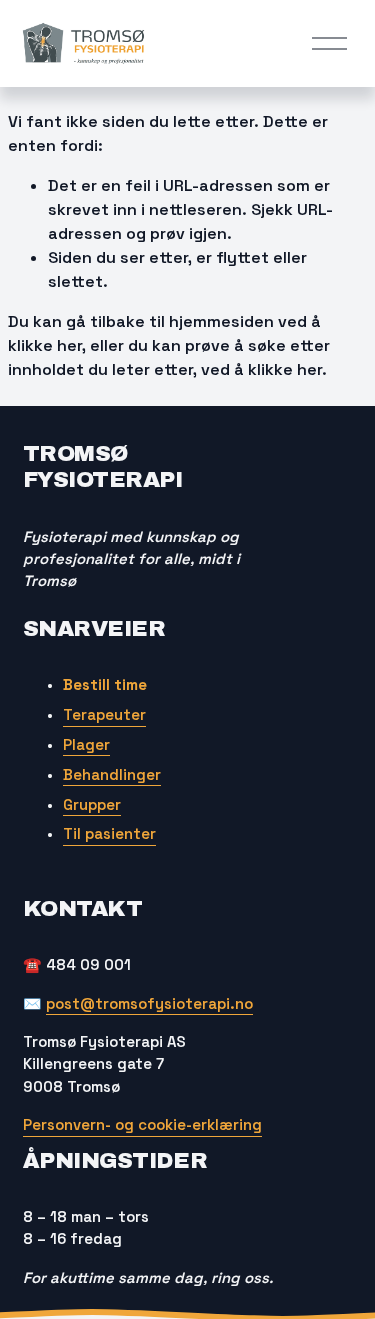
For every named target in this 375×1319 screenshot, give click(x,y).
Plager (86, 744)
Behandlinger (112, 774)
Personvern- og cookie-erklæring (142, 1124)
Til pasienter (109, 833)
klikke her (45, 345)
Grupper (92, 804)
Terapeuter (104, 714)
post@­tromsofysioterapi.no (149, 1003)
